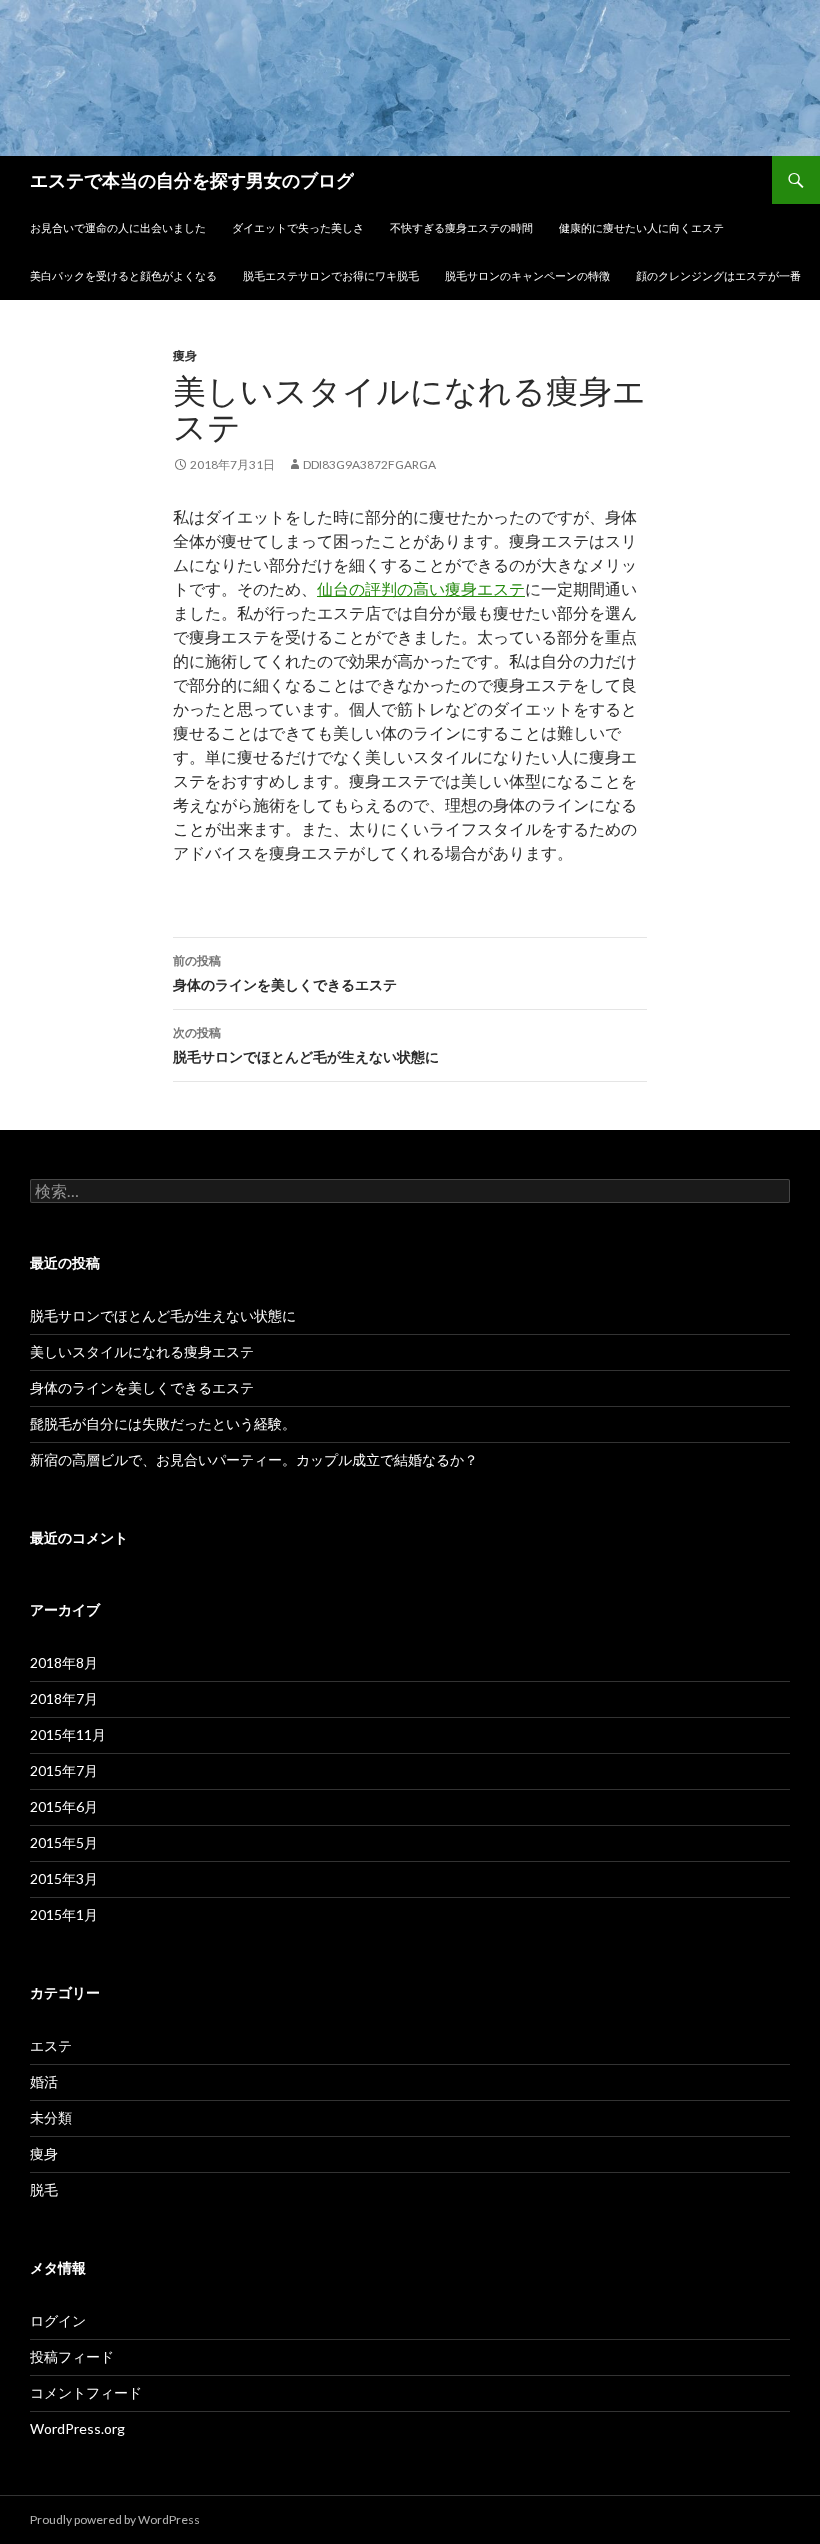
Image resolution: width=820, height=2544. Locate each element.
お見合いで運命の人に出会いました (118, 227)
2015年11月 (68, 1734)
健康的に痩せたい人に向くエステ (641, 227)
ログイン (58, 2320)
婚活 (44, 2081)
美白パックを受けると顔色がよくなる (123, 275)
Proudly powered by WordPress (115, 2519)
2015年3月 (64, 1878)
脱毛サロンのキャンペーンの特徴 (527, 275)
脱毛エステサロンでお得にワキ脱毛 (331, 275)
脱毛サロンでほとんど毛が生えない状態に (306, 1045)
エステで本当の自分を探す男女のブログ (192, 180)
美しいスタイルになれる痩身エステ (142, 1351)
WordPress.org (77, 2428)
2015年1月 (64, 1914)
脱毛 (44, 2189)
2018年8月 (64, 1662)
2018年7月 (64, 1698)
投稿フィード (72, 2356)
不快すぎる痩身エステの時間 (461, 227)
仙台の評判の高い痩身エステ (421, 588)
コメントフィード (86, 2392)
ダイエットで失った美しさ (298, 227)
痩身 (185, 355)
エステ (51, 2045)
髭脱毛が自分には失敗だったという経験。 (163, 1423)
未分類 (51, 2117)
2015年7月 (64, 1770)
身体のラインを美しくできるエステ (285, 973)
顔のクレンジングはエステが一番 (718, 275)
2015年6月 (64, 1806)
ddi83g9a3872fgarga (369, 464)
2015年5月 (64, 1842)
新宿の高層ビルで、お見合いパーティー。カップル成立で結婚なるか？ (254, 1459)
